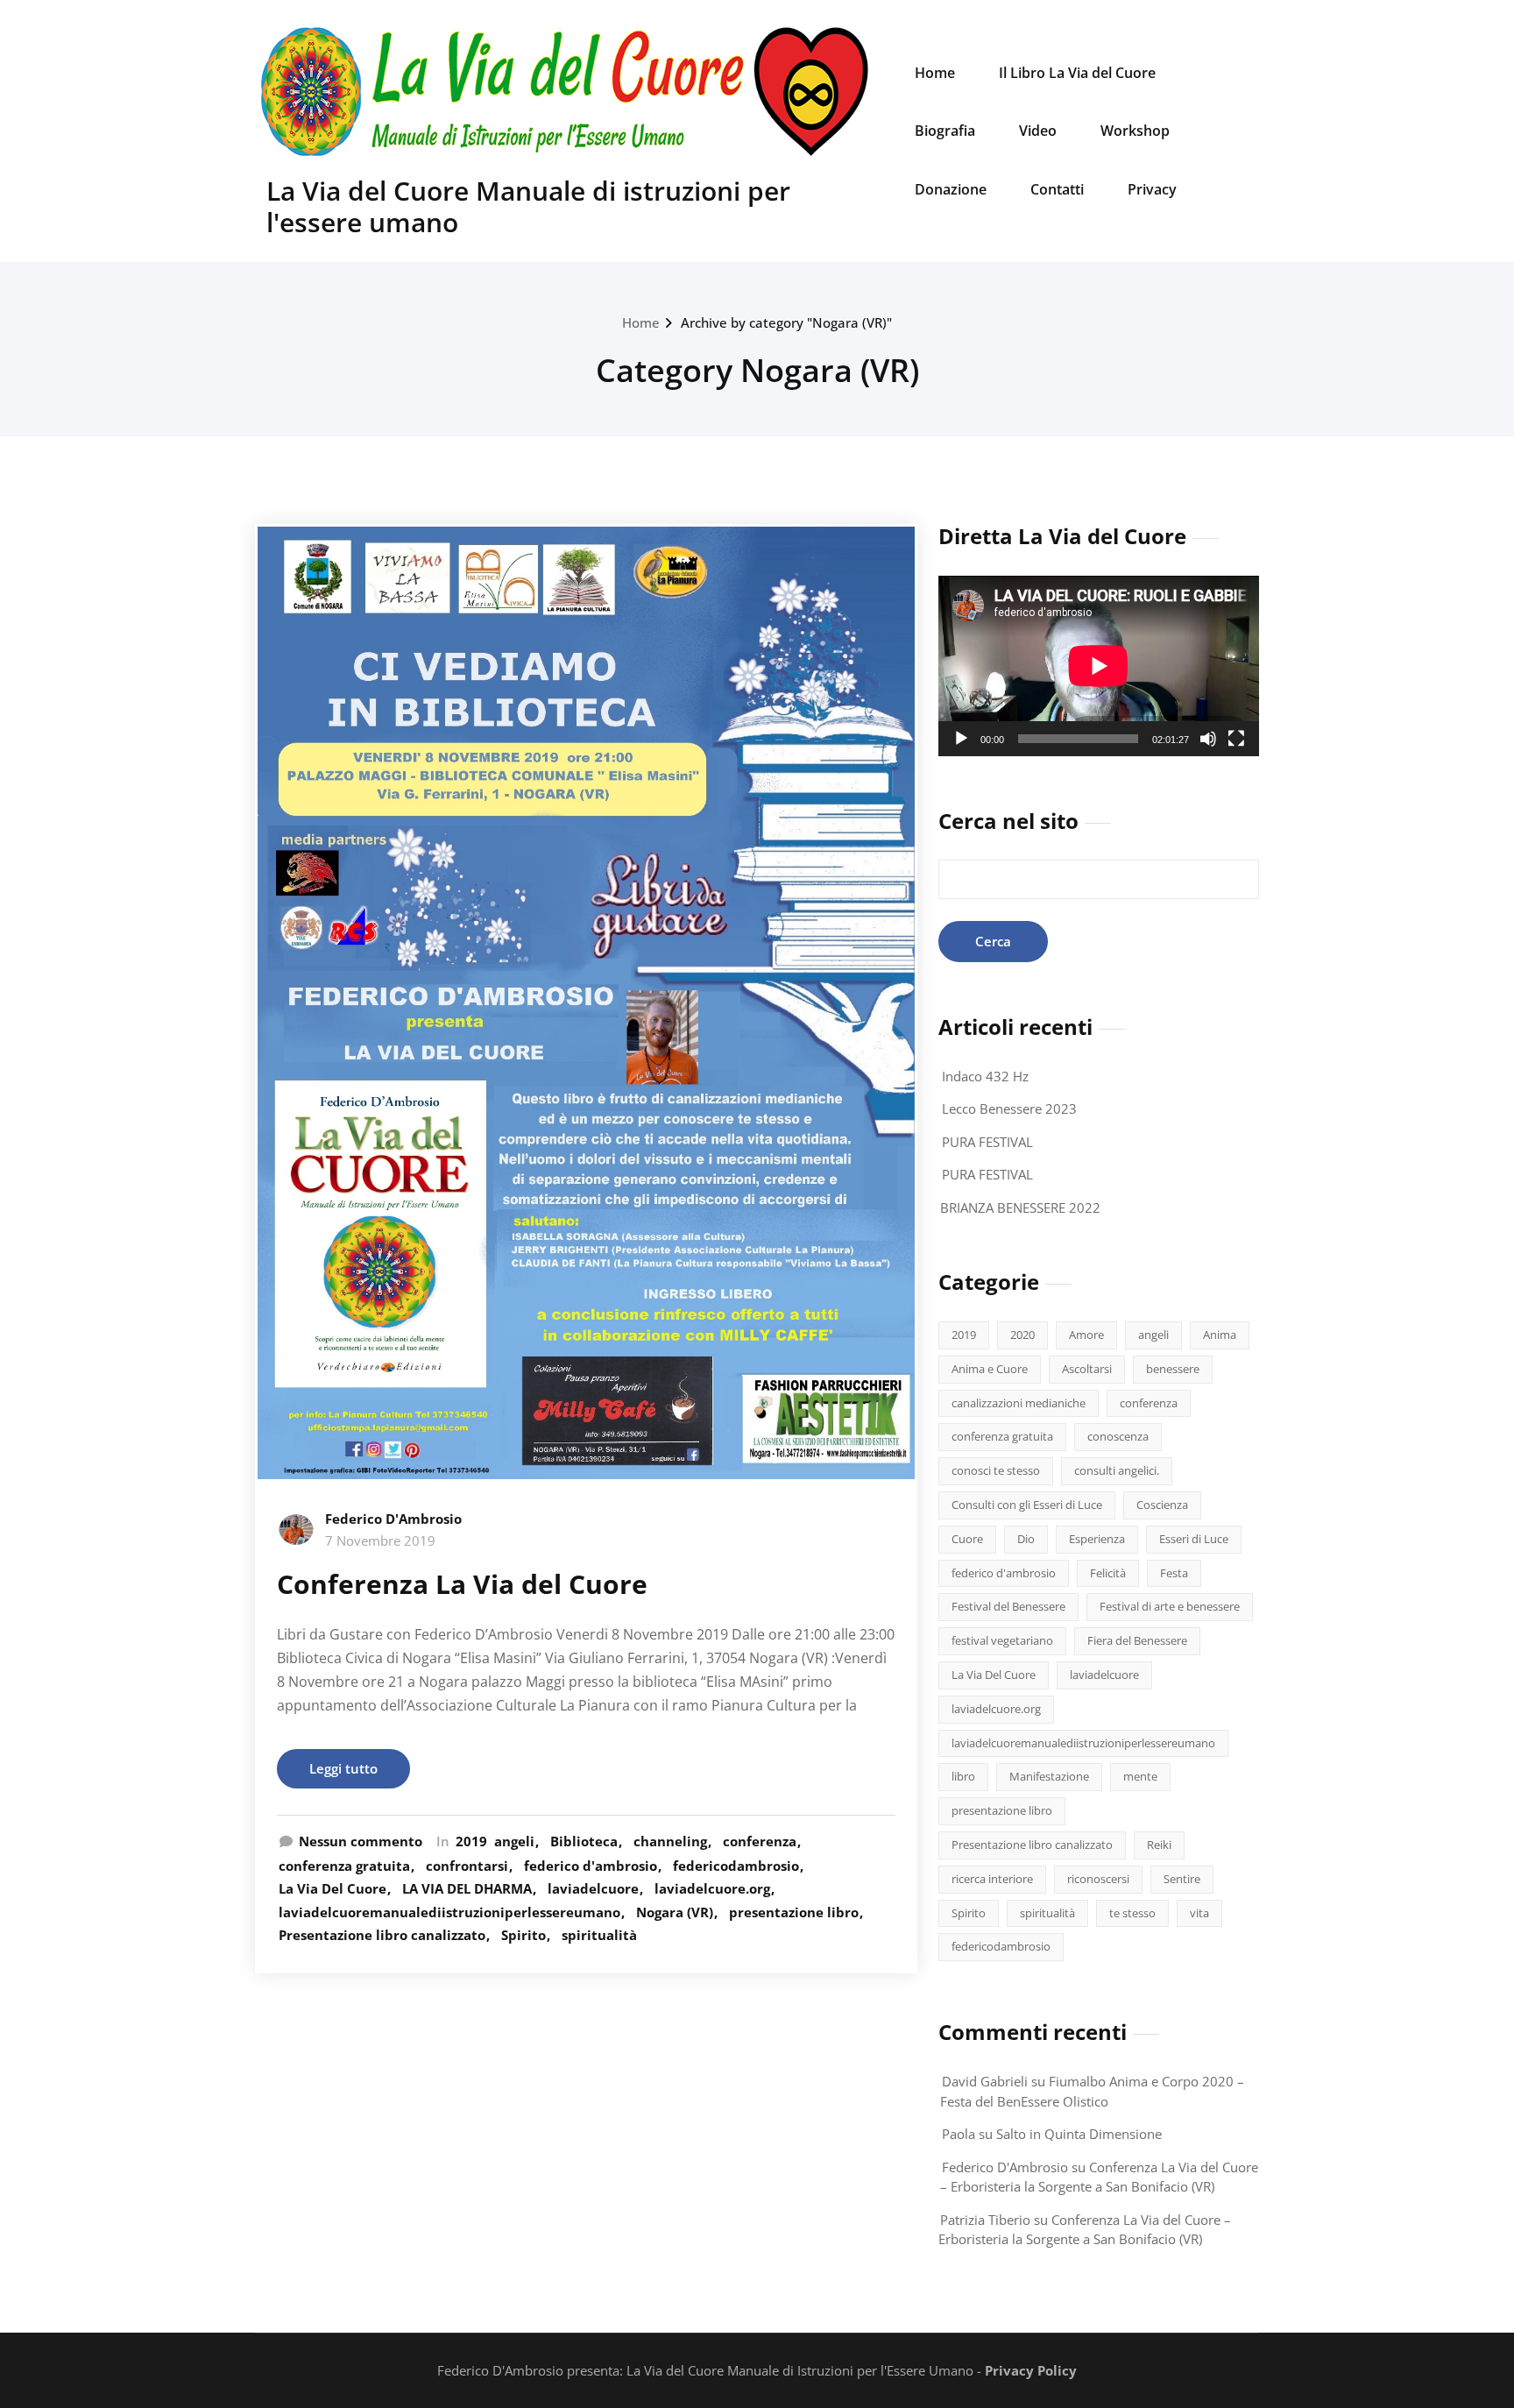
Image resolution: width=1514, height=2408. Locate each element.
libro (963, 1776)
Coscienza (1162, 1505)
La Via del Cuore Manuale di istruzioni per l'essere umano (528, 206)
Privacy (1152, 189)
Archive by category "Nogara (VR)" (786, 322)
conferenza (760, 1841)
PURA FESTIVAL (987, 1142)
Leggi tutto (343, 1768)
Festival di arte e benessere (1170, 1606)
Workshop (1135, 131)
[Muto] (1208, 739)
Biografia (945, 131)
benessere (1173, 1369)
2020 (1022, 1335)
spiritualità (599, 1935)
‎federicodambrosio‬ (736, 1866)
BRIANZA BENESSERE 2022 (1020, 1208)
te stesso (1132, 1913)
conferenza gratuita (344, 1866)
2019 (471, 1841)
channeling (670, 1841)
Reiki (1159, 1845)
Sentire (1182, 1879)
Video (1038, 131)
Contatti (1057, 189)
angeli (514, 1841)
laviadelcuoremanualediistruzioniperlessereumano (449, 1912)
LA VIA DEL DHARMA (467, 1888)
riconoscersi (1098, 1879)
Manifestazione (1049, 1776)
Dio (1026, 1539)
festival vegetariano (1002, 1640)
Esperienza (1097, 1539)
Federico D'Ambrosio (393, 1519)
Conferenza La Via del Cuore (462, 1584)
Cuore (967, 1539)
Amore (1086, 1335)
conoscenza (1118, 1436)
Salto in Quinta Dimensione (1079, 2134)
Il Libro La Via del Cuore (1077, 73)
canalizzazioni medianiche (1019, 1403)
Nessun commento (361, 1841)
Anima (1220, 1335)
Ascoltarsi (1087, 1369)
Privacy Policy (1031, 2370)
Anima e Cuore (990, 1369)
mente (1140, 1776)
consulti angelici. (1117, 1470)
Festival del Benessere (1008, 1606)
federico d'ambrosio (591, 1866)
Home (935, 73)
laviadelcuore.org (712, 1888)
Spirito (524, 1935)
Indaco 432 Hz (985, 1076)
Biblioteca (584, 1841)
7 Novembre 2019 (380, 1540)
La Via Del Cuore (333, 1888)
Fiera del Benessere (1137, 1640)
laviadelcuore (593, 1888)
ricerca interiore (992, 1879)
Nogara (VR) (675, 1912)
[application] (1099, 666)
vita (1199, 1913)
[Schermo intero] (1236, 739)
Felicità (1108, 1573)
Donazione (951, 189)
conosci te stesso (996, 1470)
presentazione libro (794, 1912)
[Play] (961, 739)
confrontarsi (467, 1866)
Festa (1174, 1573)
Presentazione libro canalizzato (382, 1935)
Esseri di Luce (1194, 1539)
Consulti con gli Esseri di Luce (1027, 1505)
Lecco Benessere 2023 (1009, 1108)
